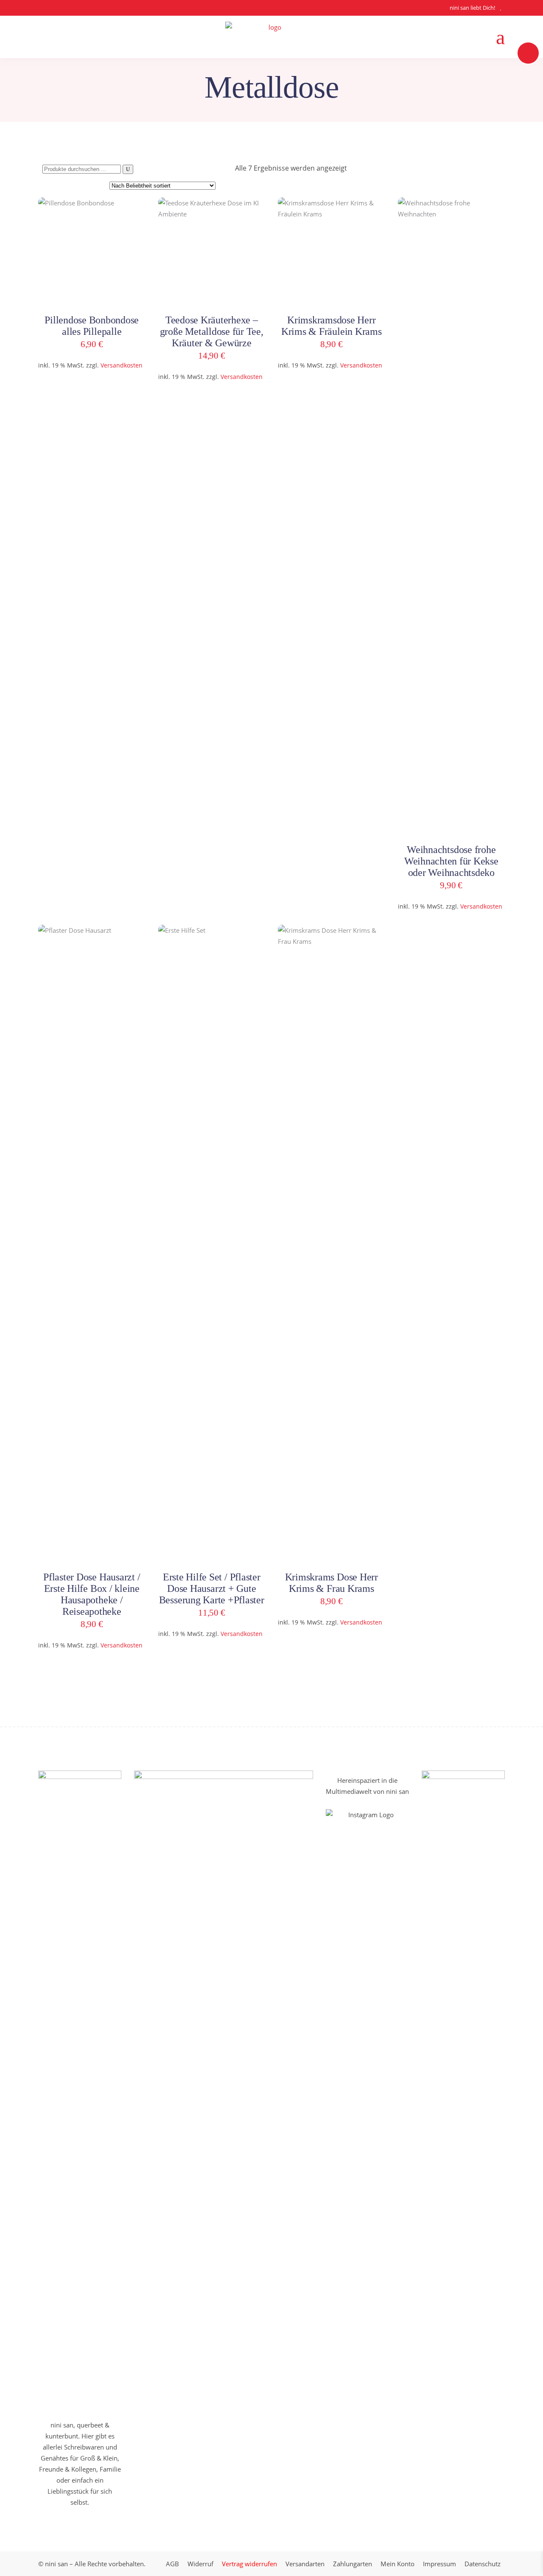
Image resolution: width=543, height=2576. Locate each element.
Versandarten (305, 2564)
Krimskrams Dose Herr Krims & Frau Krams (332, 1583)
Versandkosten (122, 365)
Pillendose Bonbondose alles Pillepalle (92, 326)
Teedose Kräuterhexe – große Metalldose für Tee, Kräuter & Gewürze (212, 331)
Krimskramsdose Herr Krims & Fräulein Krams (332, 326)
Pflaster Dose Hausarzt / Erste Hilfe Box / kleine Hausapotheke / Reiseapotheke (92, 1594)
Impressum (439, 2564)
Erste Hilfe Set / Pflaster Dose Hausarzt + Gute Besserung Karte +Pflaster (212, 1588)
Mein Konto (397, 2564)
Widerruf (200, 2564)
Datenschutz (483, 2564)
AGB (172, 2564)
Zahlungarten (353, 2564)
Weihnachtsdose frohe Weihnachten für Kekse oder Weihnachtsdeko (451, 861)
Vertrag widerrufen (249, 2564)
